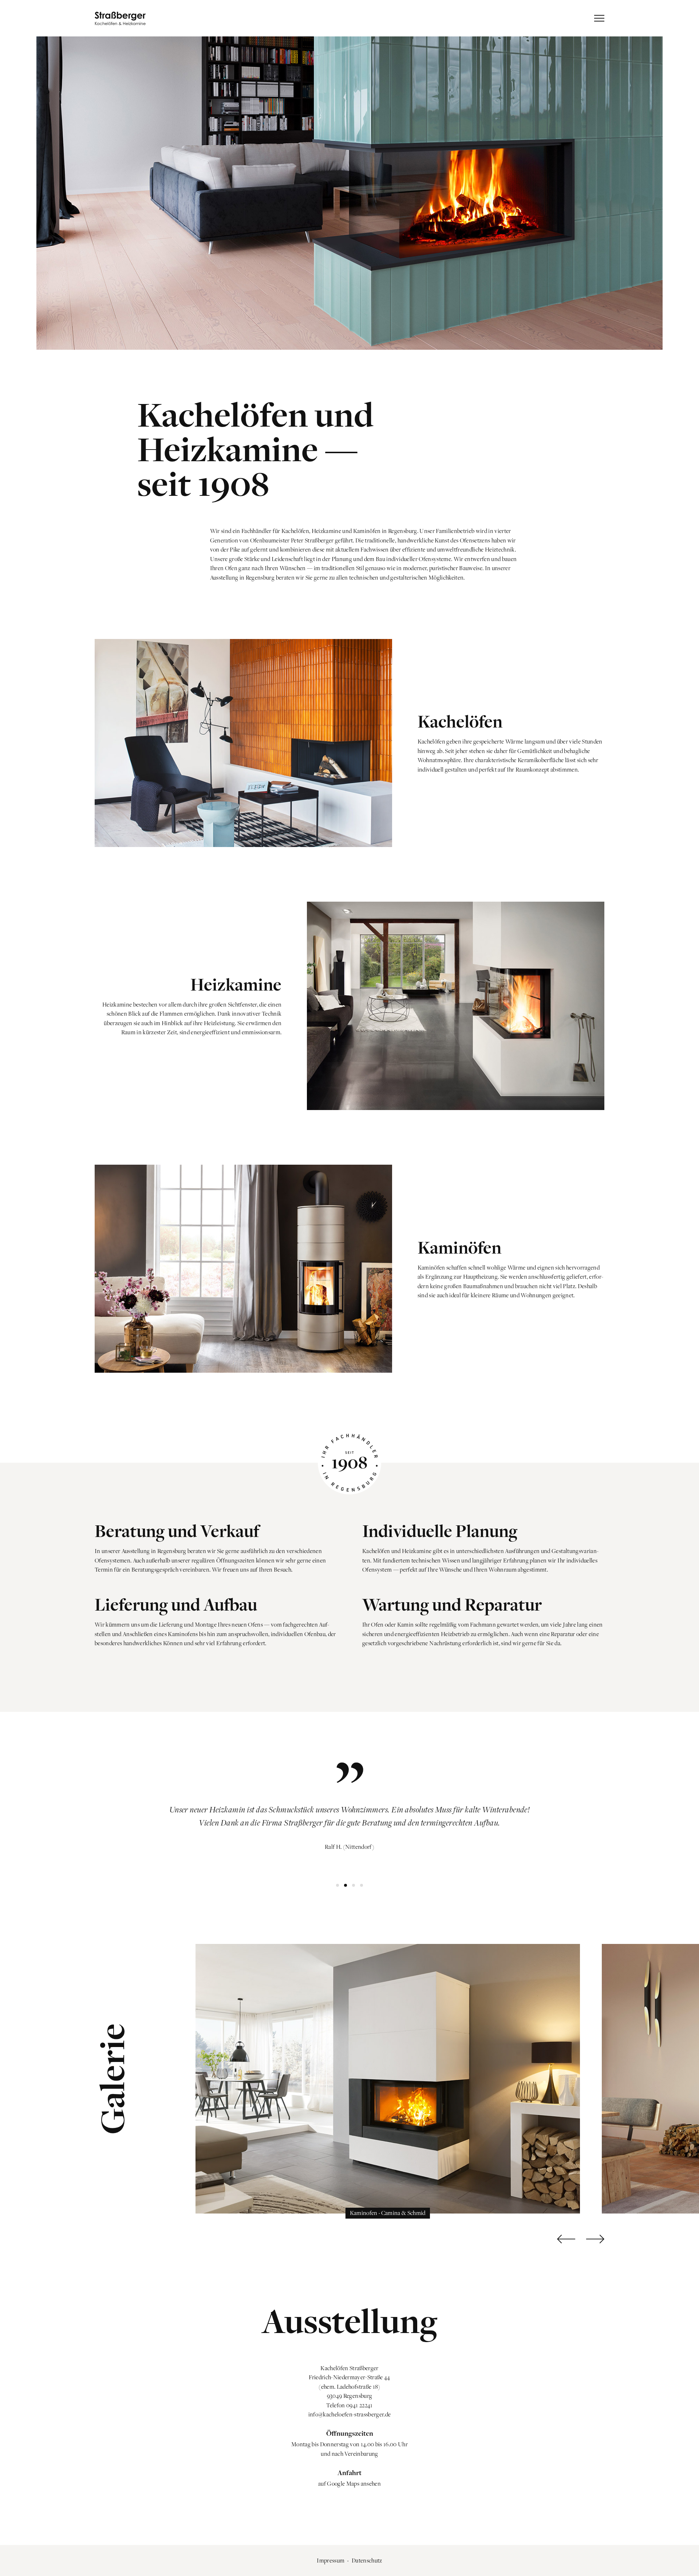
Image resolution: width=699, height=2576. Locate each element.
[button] (337, 1885)
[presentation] (566, 2239)
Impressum (331, 2560)
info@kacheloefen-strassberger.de (350, 2414)
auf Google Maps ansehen (349, 2483)
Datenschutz (367, 2560)
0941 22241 (359, 2405)
